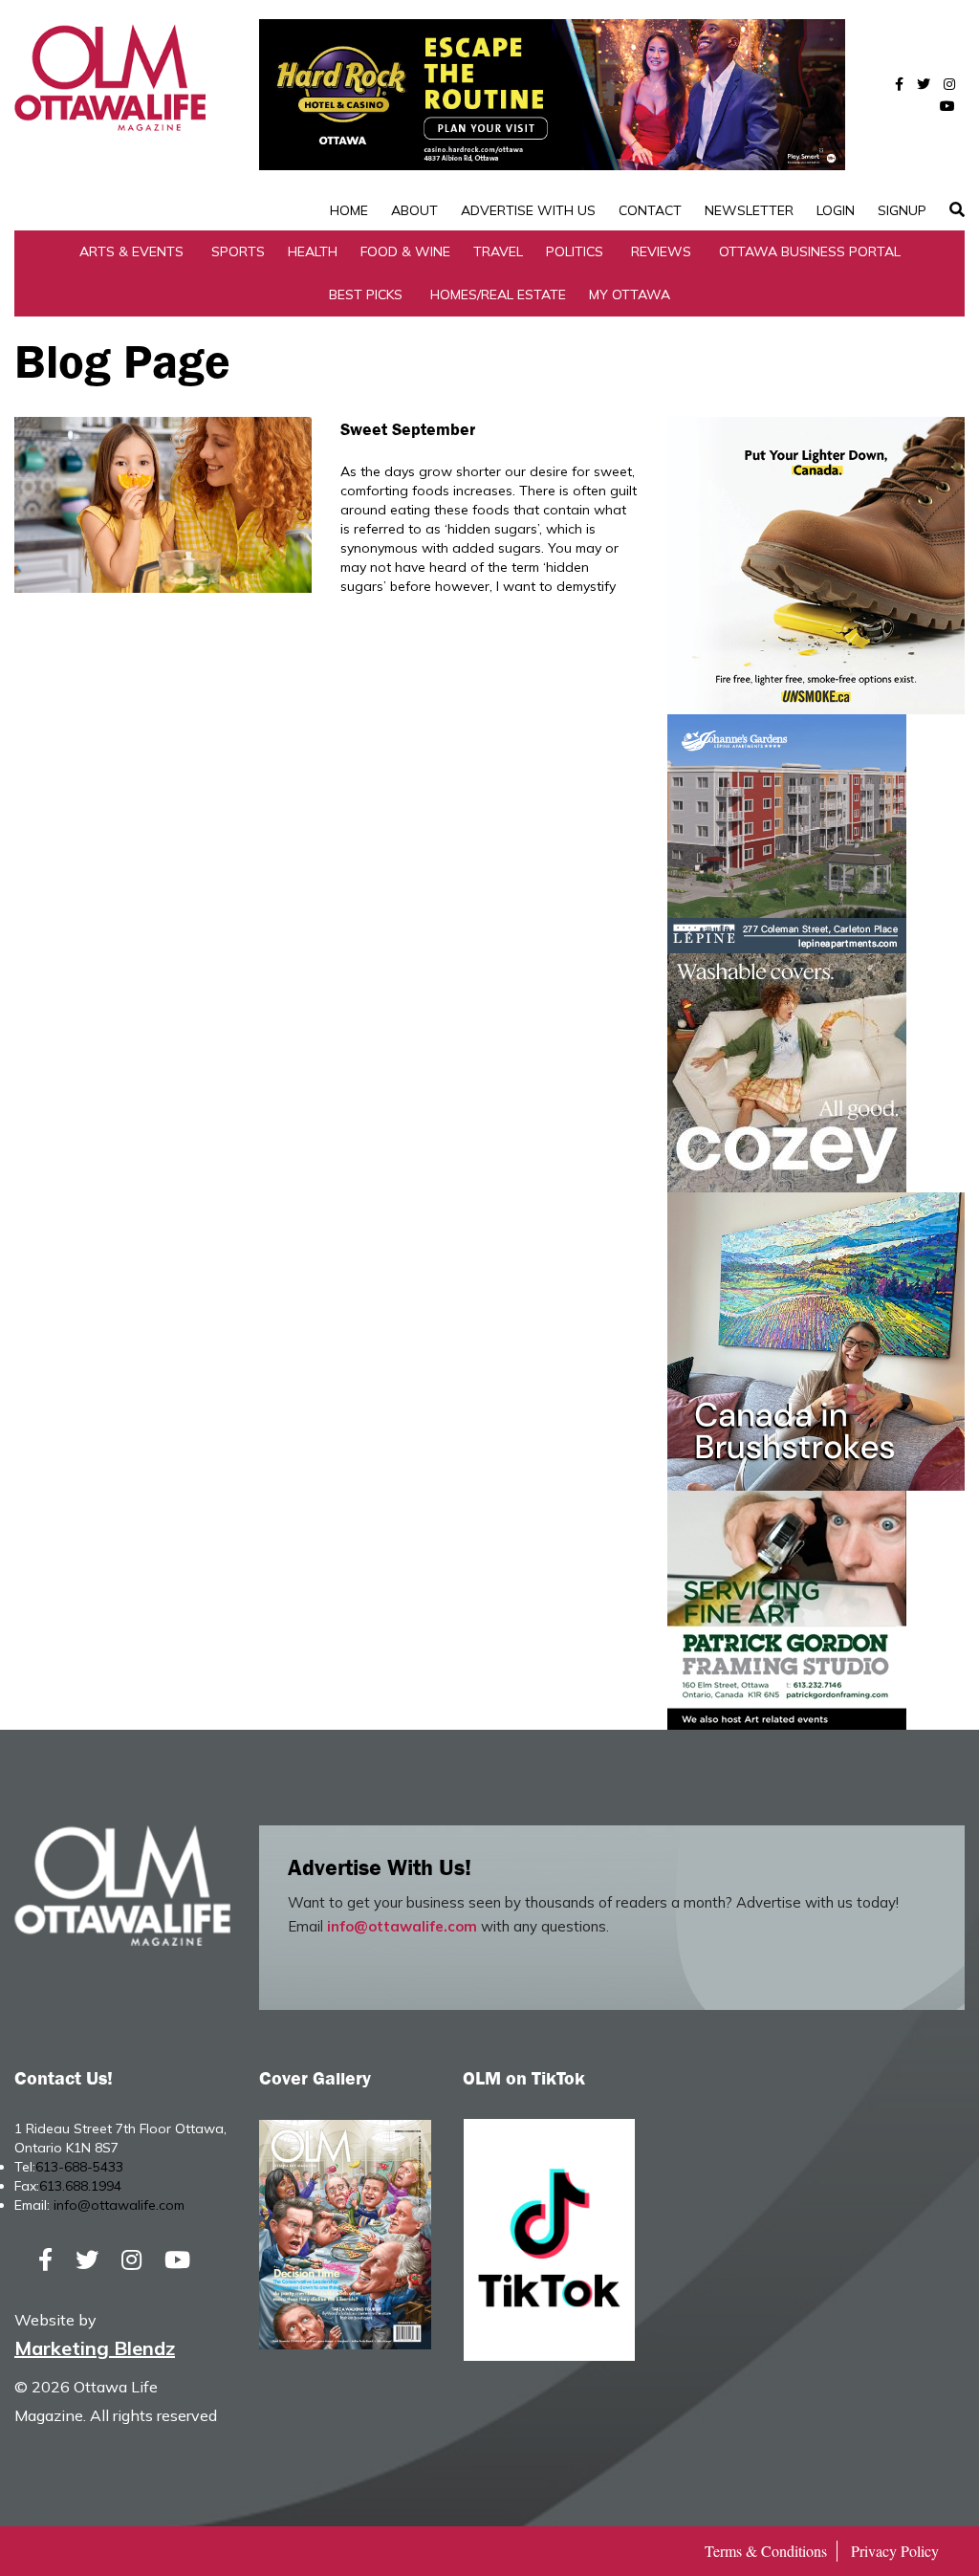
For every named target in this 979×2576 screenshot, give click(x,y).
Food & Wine (405, 251)
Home (349, 210)
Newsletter (749, 210)
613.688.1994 (80, 2186)
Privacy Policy (895, 2551)
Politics (575, 251)
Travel (498, 251)
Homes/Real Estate (498, 295)
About (414, 210)
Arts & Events (131, 251)
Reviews (661, 251)
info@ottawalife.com (402, 1926)
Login (836, 210)
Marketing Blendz (95, 2348)
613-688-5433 (79, 2167)
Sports (238, 251)
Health (313, 251)
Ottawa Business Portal (810, 251)
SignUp (902, 210)
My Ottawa (630, 295)
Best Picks (366, 295)
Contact (650, 210)
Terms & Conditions (766, 2551)
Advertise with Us (528, 210)
